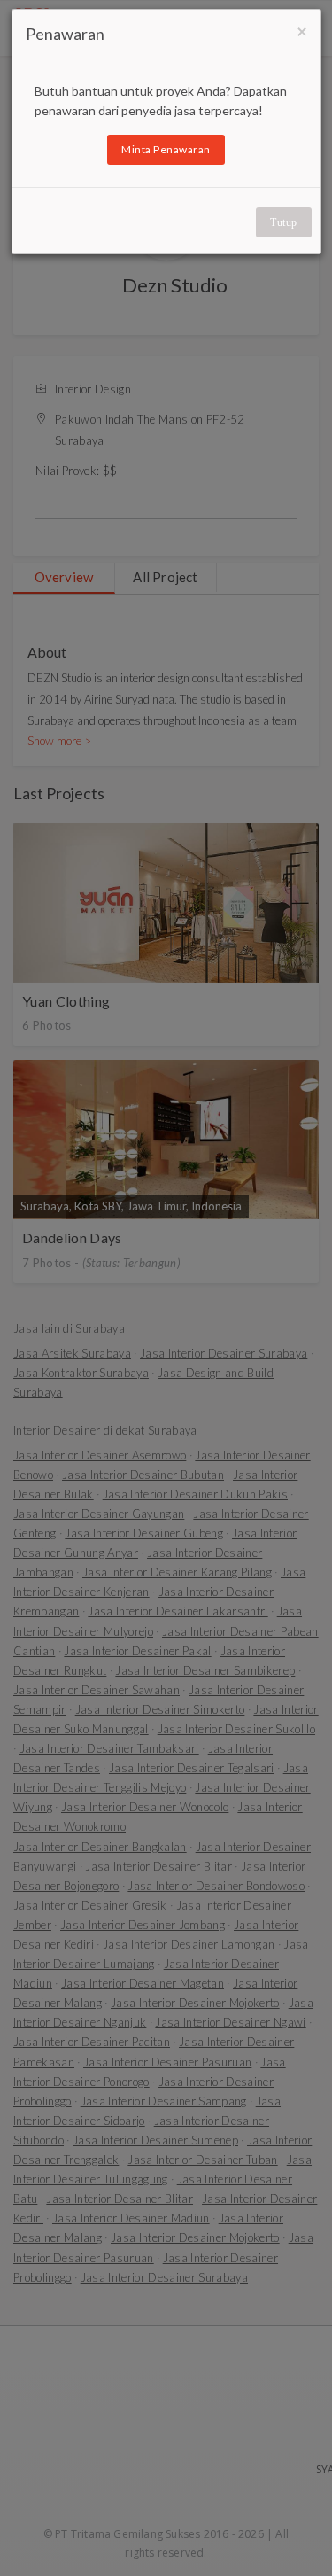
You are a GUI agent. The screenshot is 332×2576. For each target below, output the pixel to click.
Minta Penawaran (166, 149)
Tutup (284, 222)
